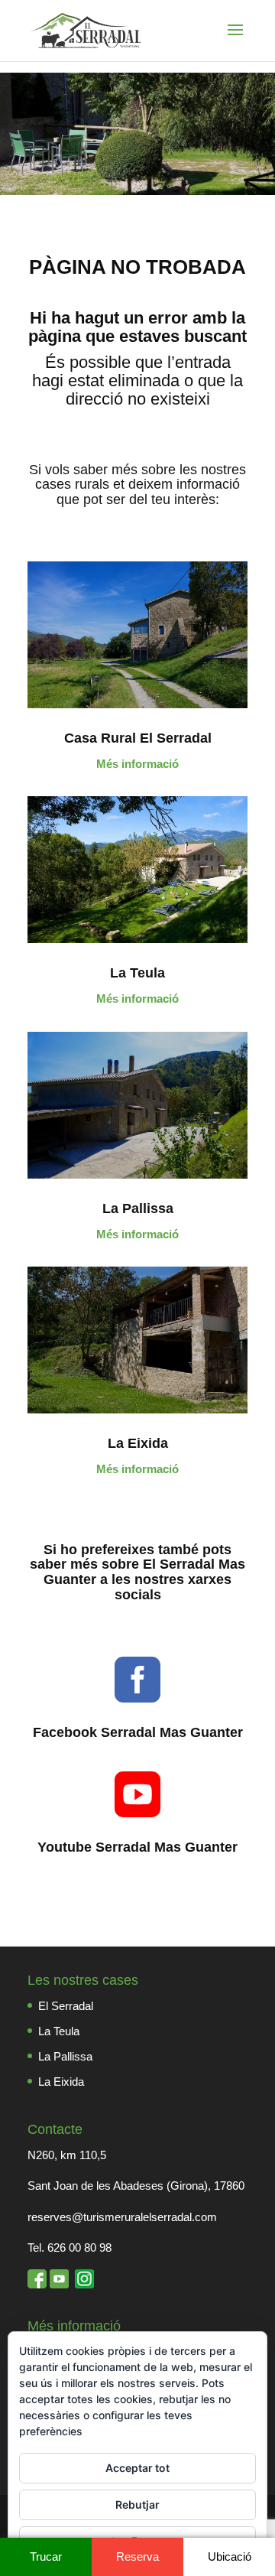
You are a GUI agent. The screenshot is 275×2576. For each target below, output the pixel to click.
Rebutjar (137, 2504)
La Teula (137, 973)
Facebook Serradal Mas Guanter (138, 1732)
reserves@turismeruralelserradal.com (122, 2217)
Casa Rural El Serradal (138, 738)
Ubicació (230, 2556)
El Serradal (66, 2006)
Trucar (46, 2556)
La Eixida (138, 1443)
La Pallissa (138, 1208)
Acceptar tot (137, 2468)
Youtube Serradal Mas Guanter (137, 1847)
